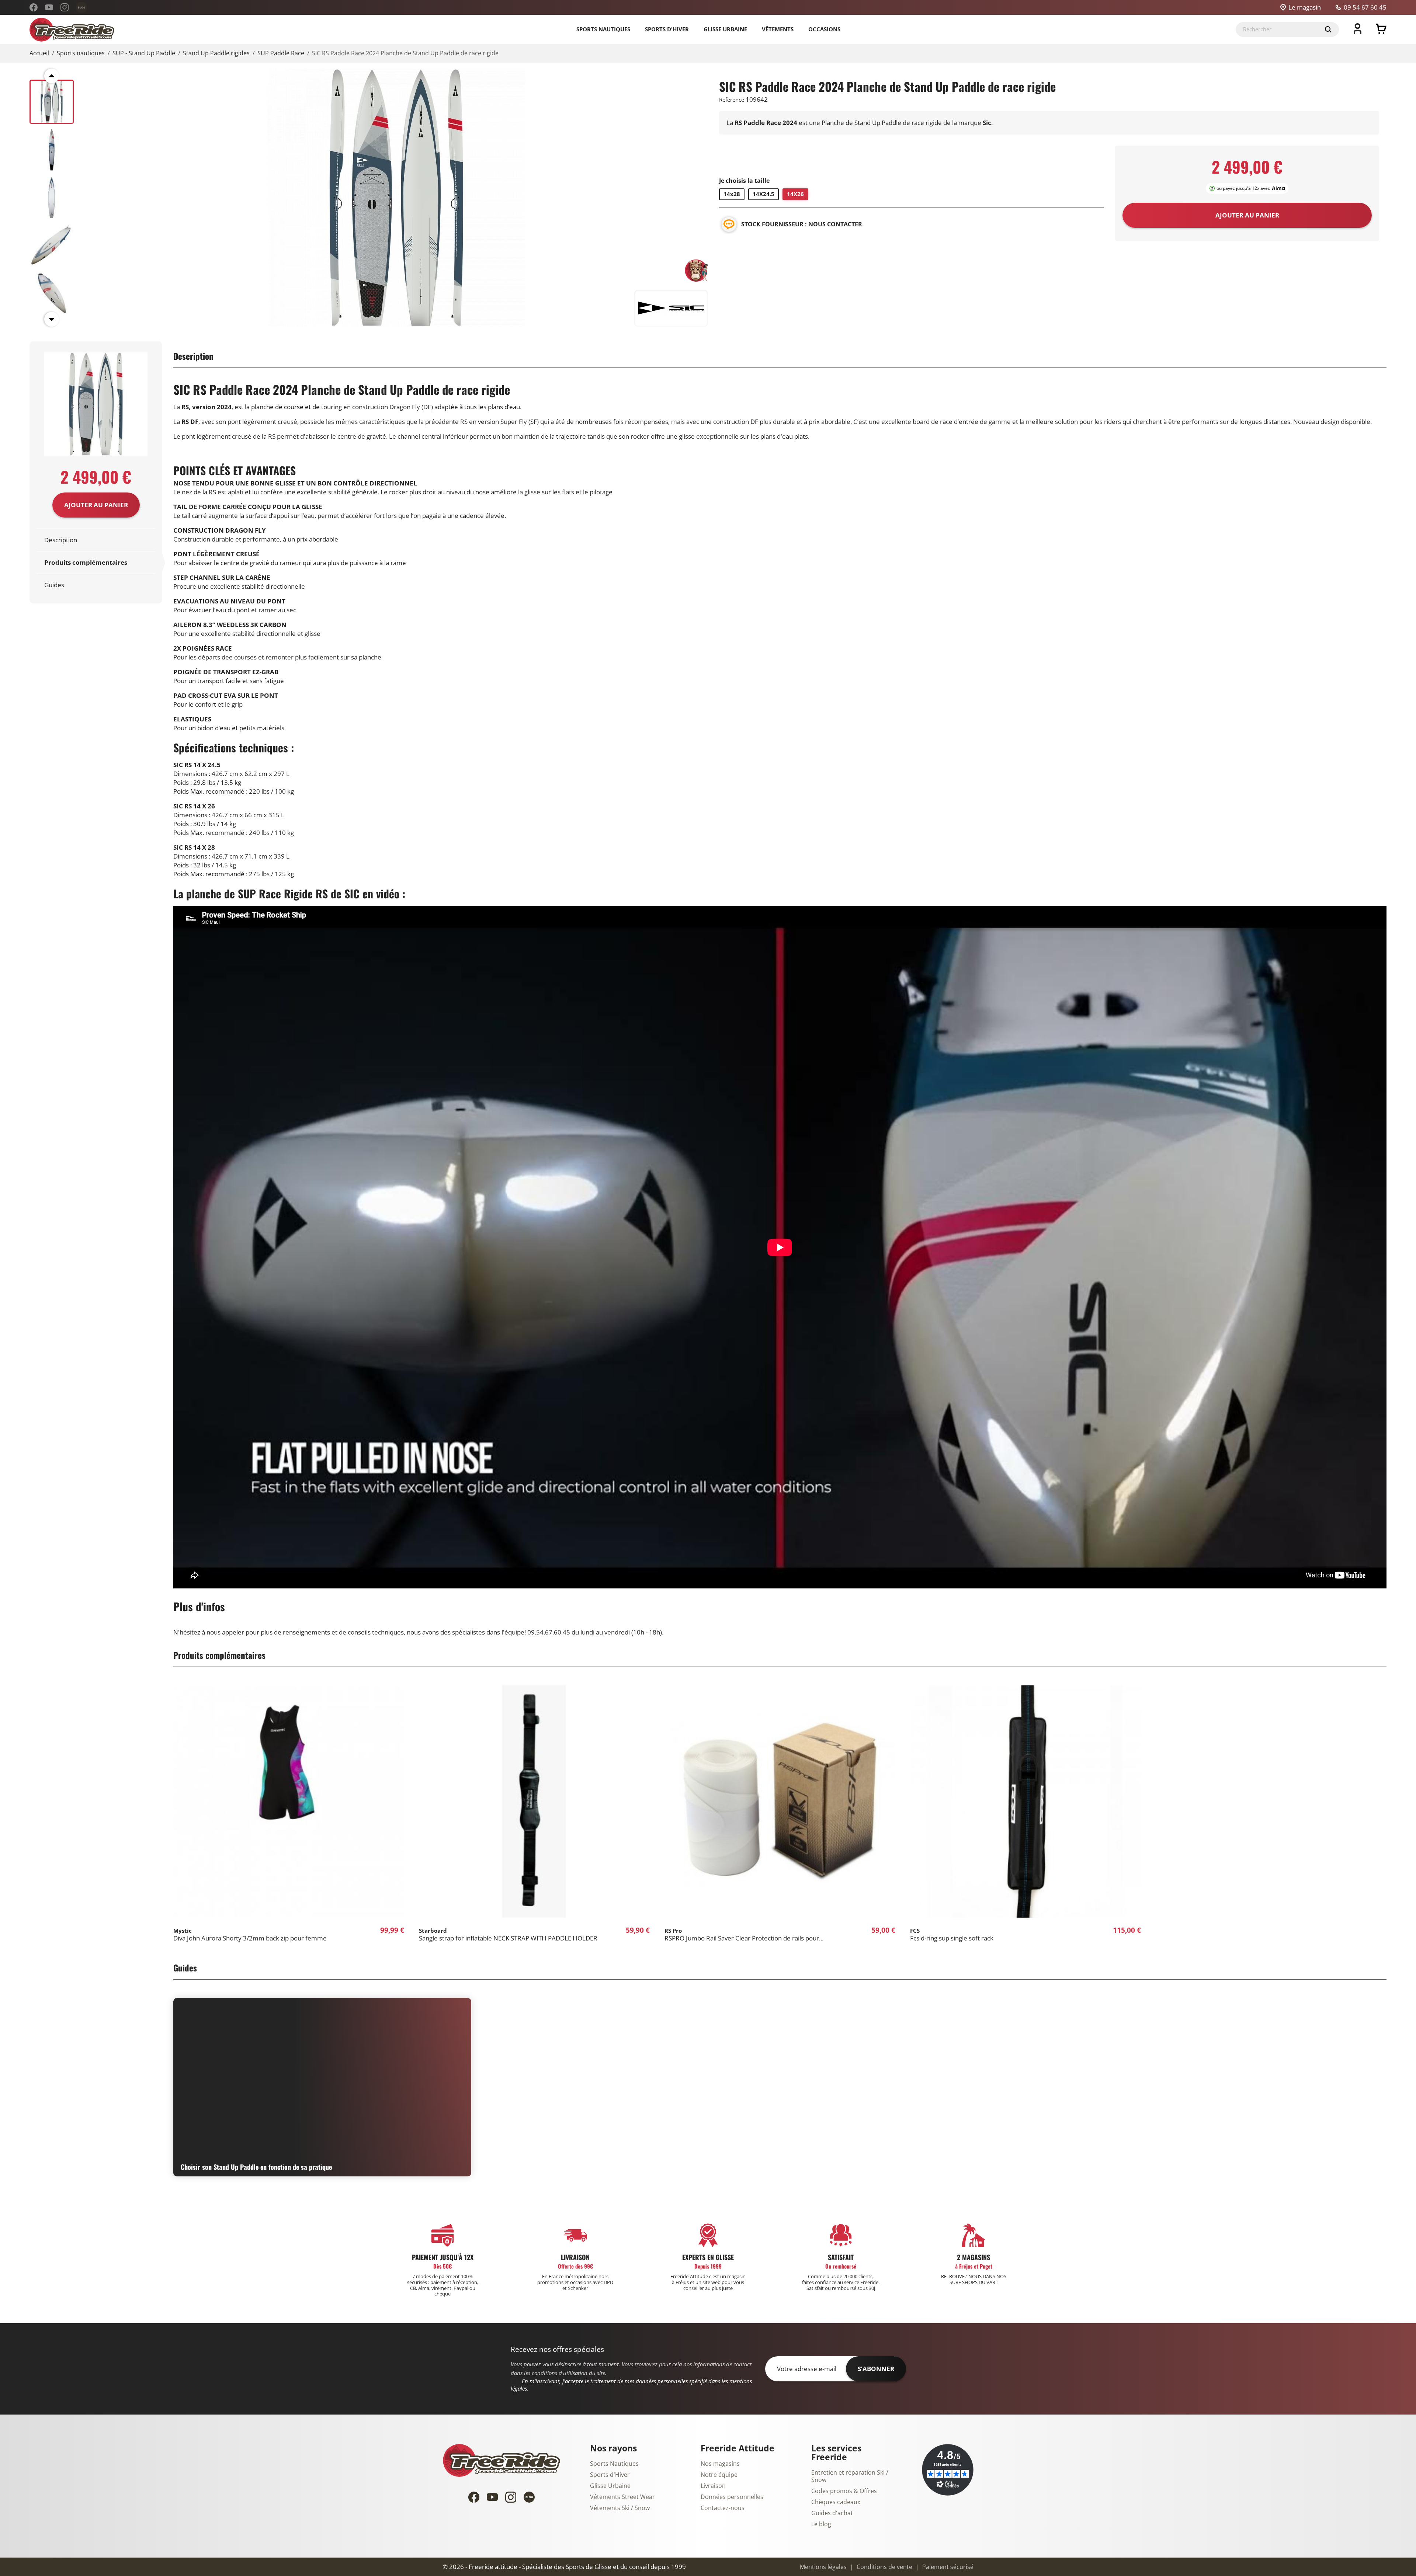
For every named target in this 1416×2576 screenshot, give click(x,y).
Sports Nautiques (614, 2464)
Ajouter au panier (96, 505)
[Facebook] (34, 7)
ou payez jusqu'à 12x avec (1243, 188)
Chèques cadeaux (836, 2502)
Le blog (821, 2524)
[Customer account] (1358, 32)
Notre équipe (719, 2475)
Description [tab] (61, 540)
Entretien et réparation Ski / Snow (850, 2476)
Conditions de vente (884, 2567)
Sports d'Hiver (610, 2475)
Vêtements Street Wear (622, 2497)
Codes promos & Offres (844, 2491)
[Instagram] (65, 7)
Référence (732, 100)
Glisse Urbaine (610, 2486)
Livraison (713, 2486)
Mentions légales (823, 2567)
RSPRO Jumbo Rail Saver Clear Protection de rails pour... (744, 1935)
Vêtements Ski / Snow (620, 2508)
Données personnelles (732, 2497)
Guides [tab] (54, 585)
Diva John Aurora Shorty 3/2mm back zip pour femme (250, 1935)
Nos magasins (720, 2464)
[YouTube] (49, 7)
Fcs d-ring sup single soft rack (952, 1935)
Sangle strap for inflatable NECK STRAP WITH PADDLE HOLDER (508, 1935)
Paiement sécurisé (947, 2567)
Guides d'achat (832, 2513)
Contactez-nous (723, 2508)
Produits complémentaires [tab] (86, 563)
